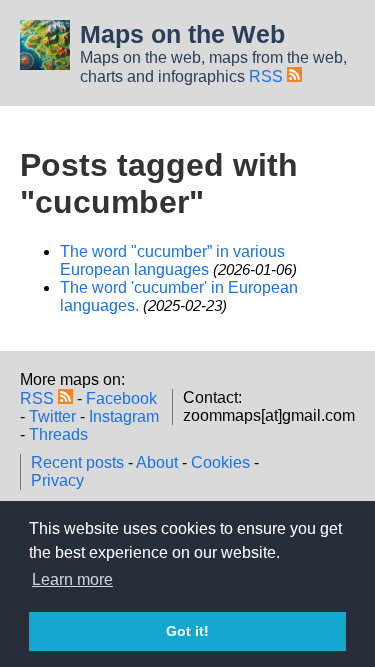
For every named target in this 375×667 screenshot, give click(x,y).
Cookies (220, 462)
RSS (268, 76)
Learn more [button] (72, 579)
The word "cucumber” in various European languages (172, 260)
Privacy (57, 480)
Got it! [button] (187, 631)
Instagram (124, 416)
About (157, 462)
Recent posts (77, 462)
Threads (58, 434)
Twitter (52, 416)
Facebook (121, 398)
